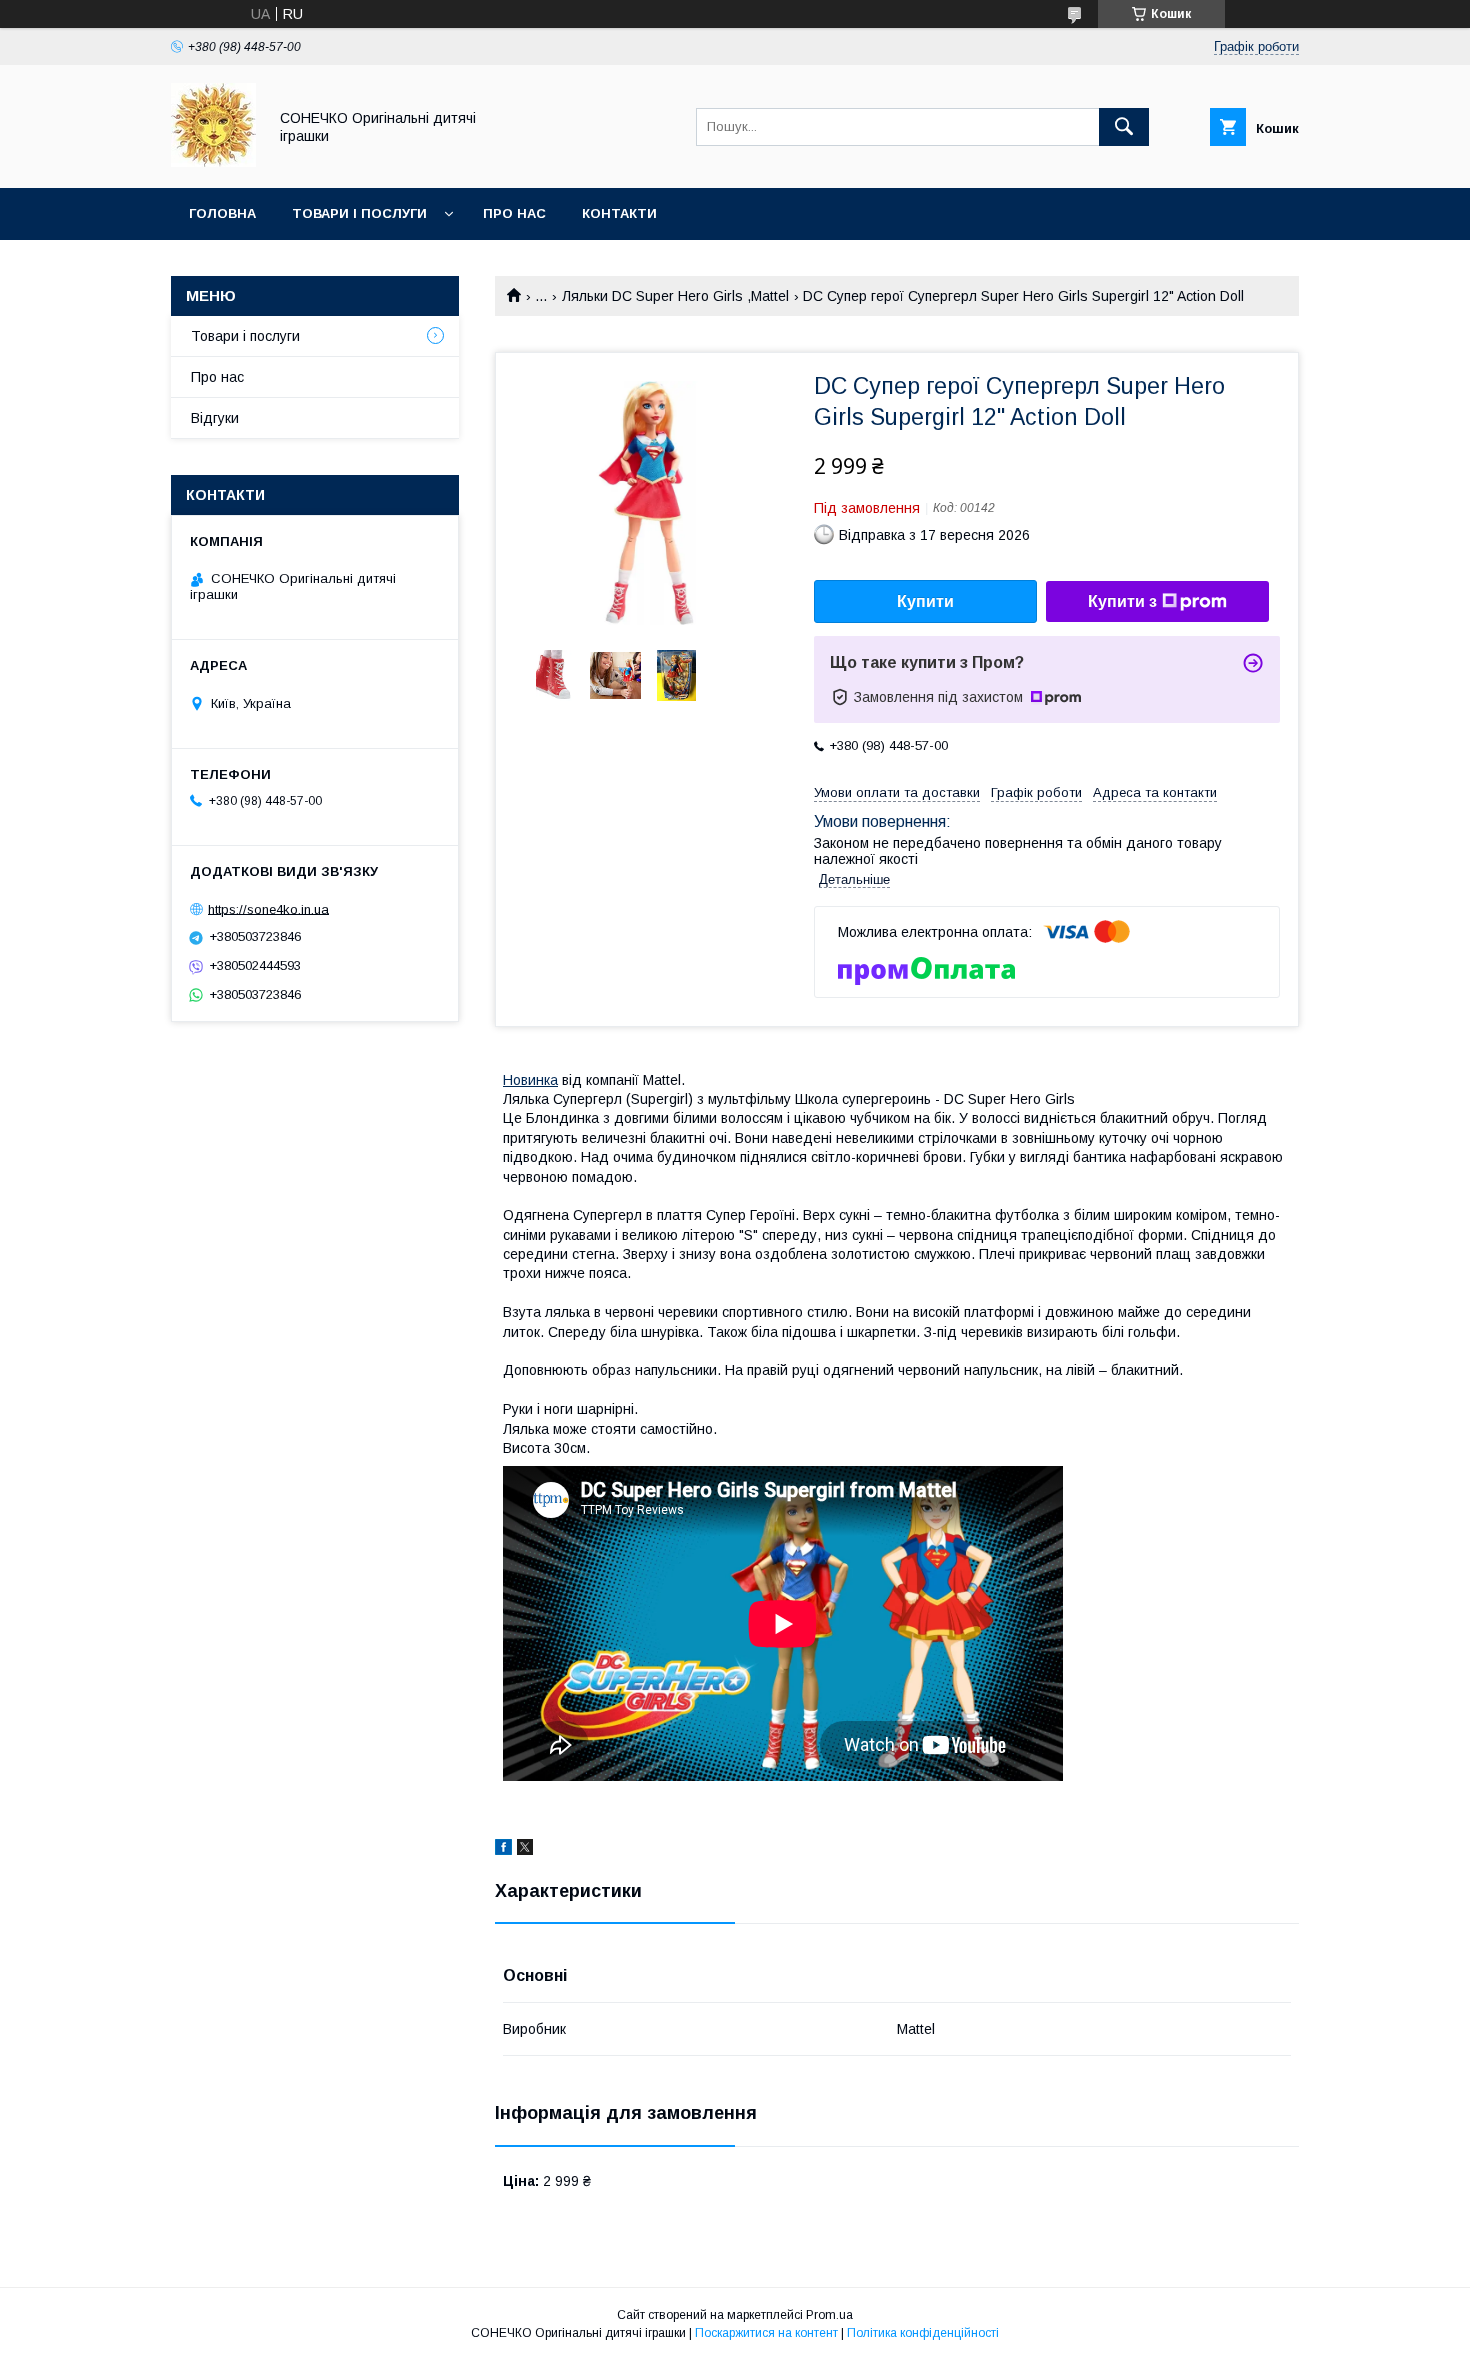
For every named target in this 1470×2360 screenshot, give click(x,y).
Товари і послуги (359, 213)
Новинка (530, 1080)
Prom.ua (829, 2315)
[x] (525, 1850)
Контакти (619, 213)
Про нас (514, 213)
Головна (222, 213)
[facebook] (503, 1850)
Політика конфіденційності (923, 2333)
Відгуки (215, 418)
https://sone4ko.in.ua (268, 908)
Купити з (1122, 601)
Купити (925, 601)
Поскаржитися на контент (766, 2333)
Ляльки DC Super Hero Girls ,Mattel (675, 296)
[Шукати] (1124, 127)
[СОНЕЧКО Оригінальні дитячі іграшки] (213, 162)
